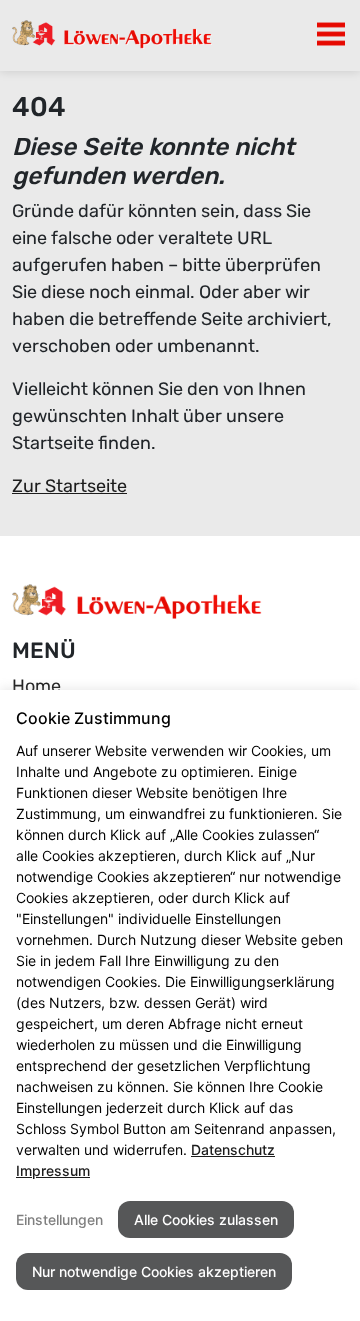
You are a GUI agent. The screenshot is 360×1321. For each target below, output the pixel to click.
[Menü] (331, 34)
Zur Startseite (69, 486)
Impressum (53, 1170)
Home (36, 686)
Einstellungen (59, 1219)
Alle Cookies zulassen (206, 1219)
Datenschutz (233, 1149)
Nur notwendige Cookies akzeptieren (154, 1271)
